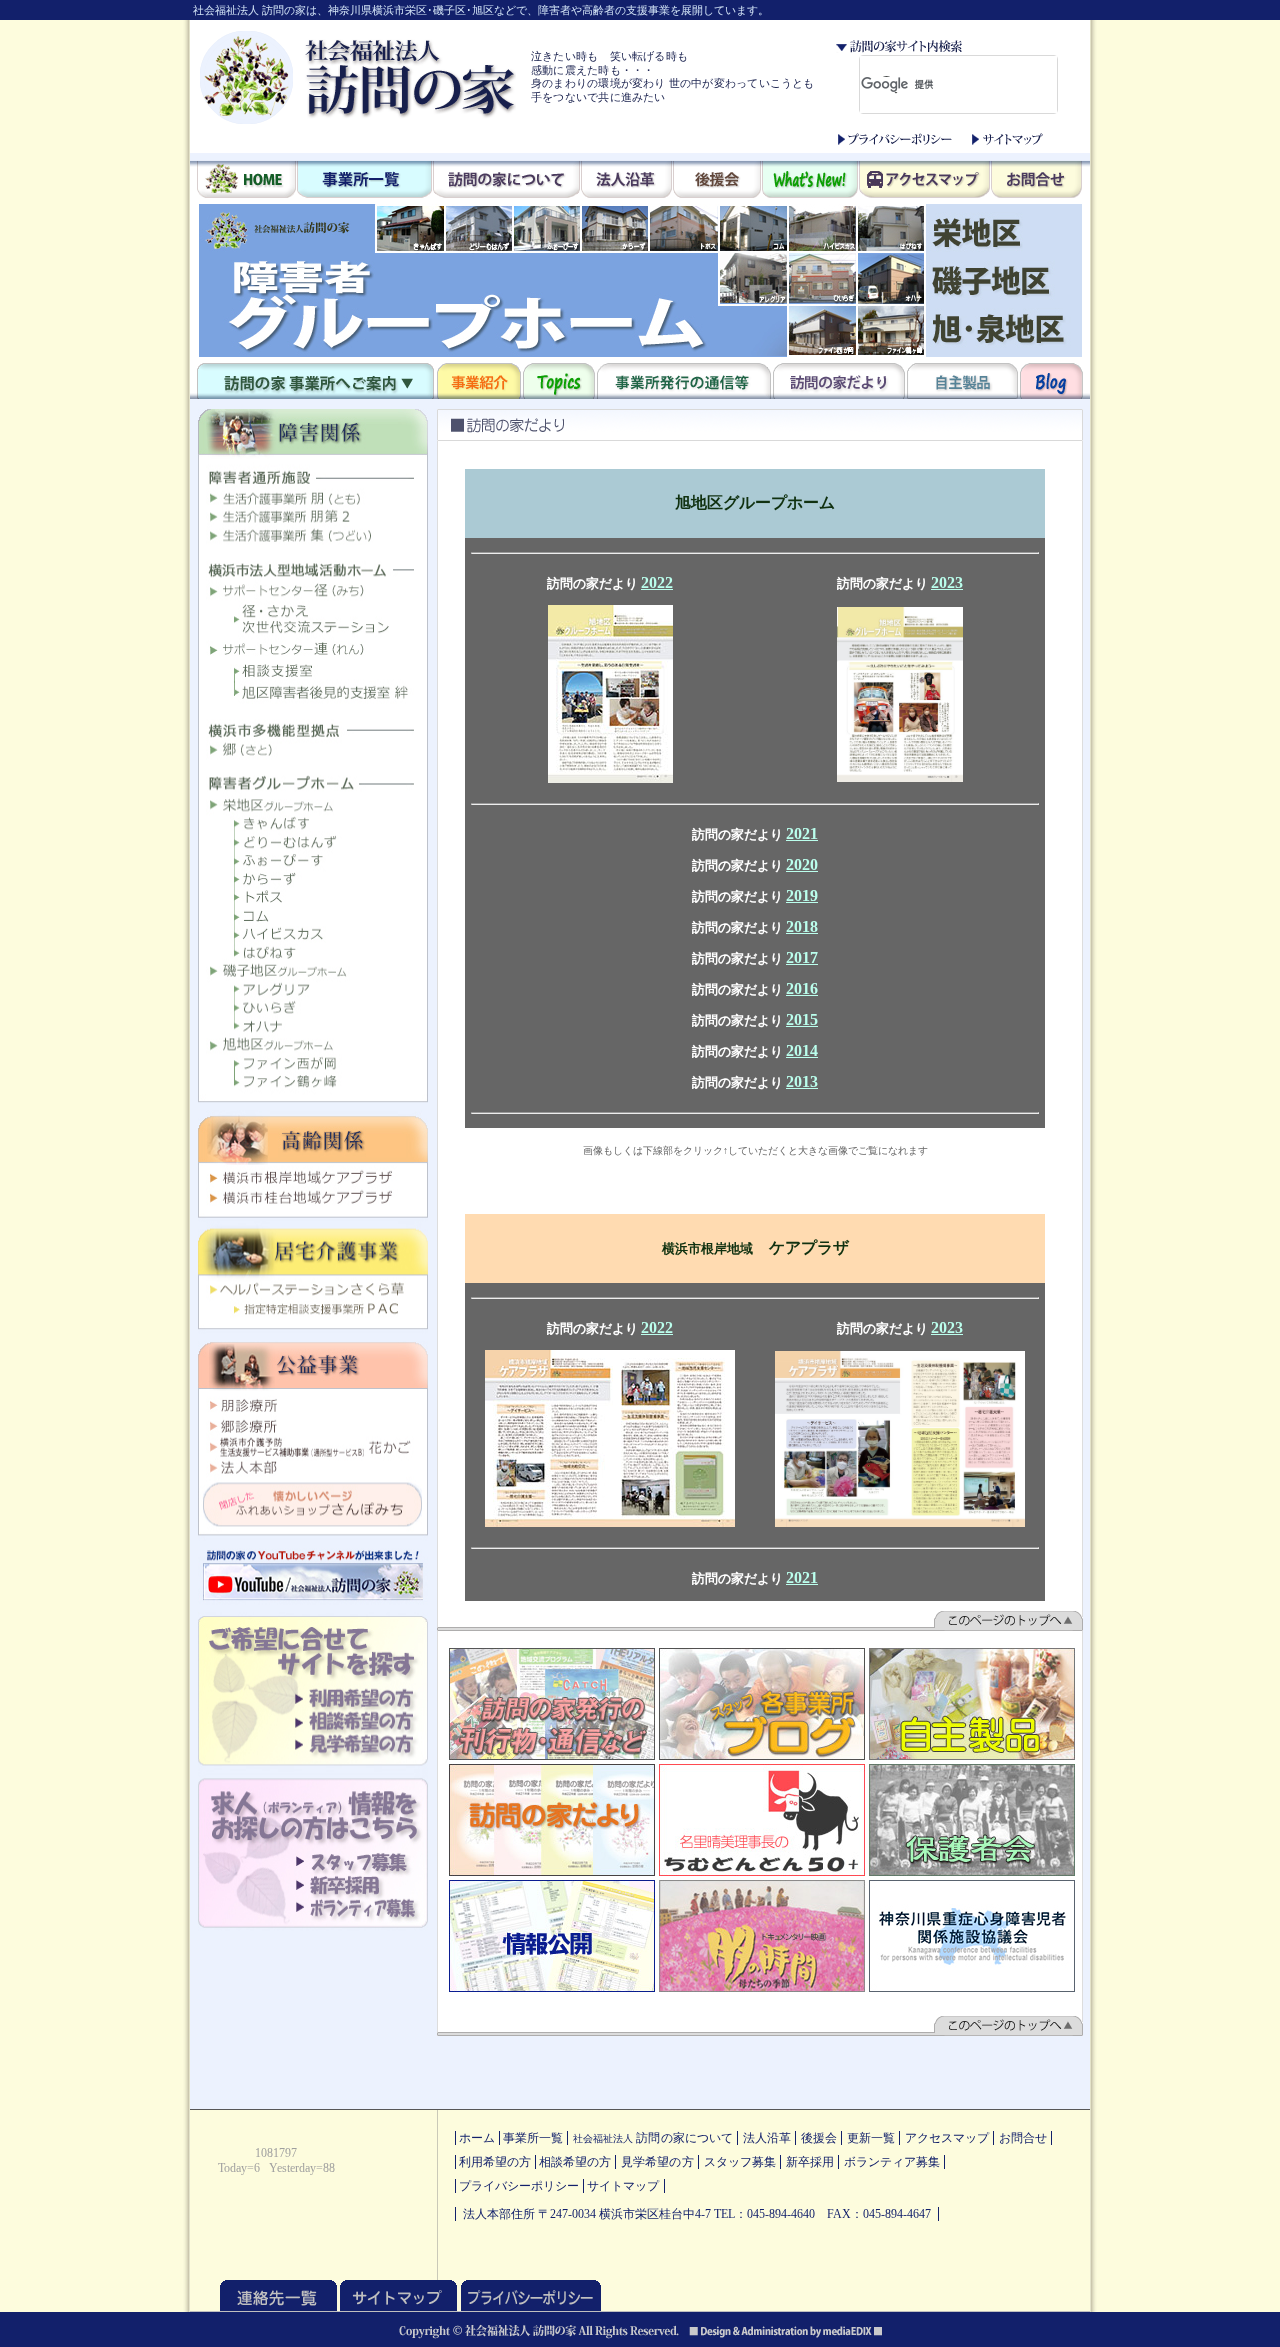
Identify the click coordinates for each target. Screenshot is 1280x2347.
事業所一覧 (364, 181)
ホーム (477, 2138)
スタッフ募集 (740, 2162)
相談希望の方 (575, 2162)
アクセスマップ (924, 181)
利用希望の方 (495, 2162)
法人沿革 (626, 181)
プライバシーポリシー (895, 139)
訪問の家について (506, 181)
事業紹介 (479, 381)
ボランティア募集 (892, 2162)
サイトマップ (1007, 139)
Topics (559, 381)
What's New (810, 181)
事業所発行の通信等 (684, 381)
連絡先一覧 (278, 2295)
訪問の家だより (839, 381)
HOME (246, 181)
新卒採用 (810, 2162)
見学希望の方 (657, 2162)
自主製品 (962, 381)
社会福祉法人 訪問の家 (358, 77)
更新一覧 (871, 2138)
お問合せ (1036, 181)
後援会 (717, 181)
